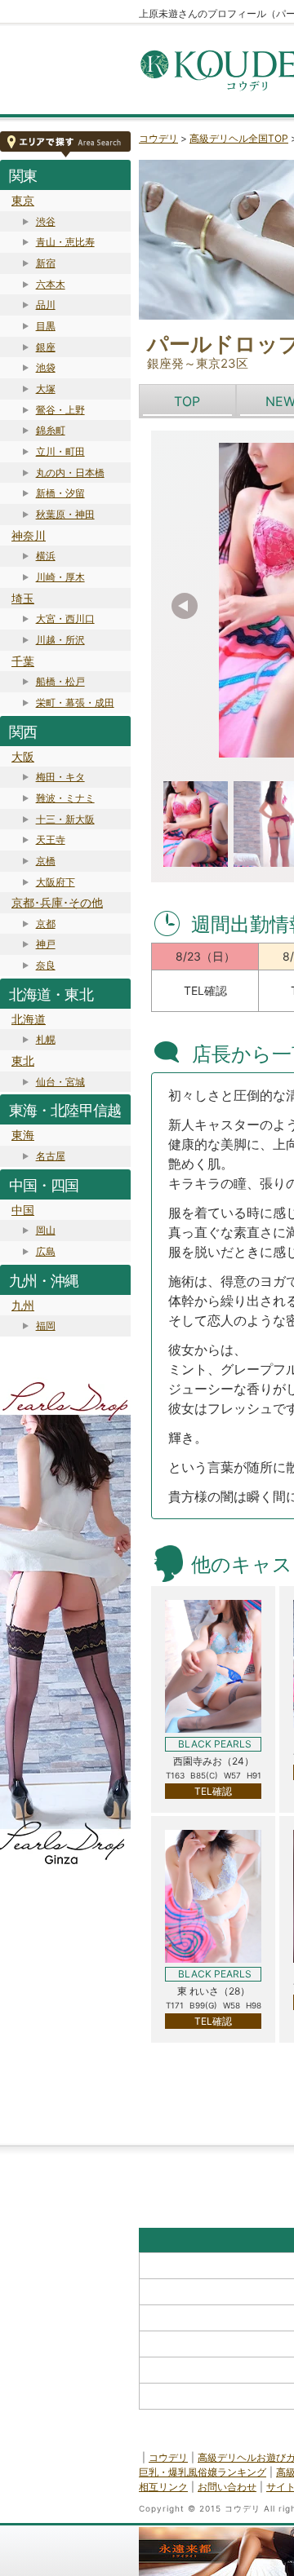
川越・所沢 (60, 640)
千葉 (23, 661)
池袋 (46, 367)
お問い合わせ (227, 2487)
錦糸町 (51, 430)
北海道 (29, 1019)
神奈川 (29, 535)
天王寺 (51, 840)
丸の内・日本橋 (70, 473)
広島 (46, 1251)
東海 (23, 1135)
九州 (23, 1305)
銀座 (46, 347)
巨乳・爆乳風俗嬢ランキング (203, 2472)
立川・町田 (60, 451)
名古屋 (51, 1156)
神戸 (46, 944)
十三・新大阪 (65, 819)
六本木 (51, 284)
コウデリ (158, 138)
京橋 (46, 861)
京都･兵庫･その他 (57, 902)
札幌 (46, 1039)
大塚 (46, 389)
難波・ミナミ (65, 798)
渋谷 (46, 221)
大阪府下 (56, 882)
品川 (46, 305)
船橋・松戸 (60, 681)
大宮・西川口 (65, 619)
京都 (46, 923)
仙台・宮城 (60, 1082)
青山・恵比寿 (65, 242)
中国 (23, 1210)
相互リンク (163, 2487)
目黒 (46, 326)
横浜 (46, 556)
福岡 (46, 1326)
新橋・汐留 (60, 493)
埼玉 (23, 598)
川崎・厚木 (60, 577)
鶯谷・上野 (60, 410)
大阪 (23, 756)
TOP (187, 401)
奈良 (46, 965)
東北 (23, 1060)
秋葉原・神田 (65, 514)
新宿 (46, 263)
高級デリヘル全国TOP (239, 138)
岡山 (46, 1230)
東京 (23, 200)
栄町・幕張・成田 (75, 703)
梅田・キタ (60, 777)
